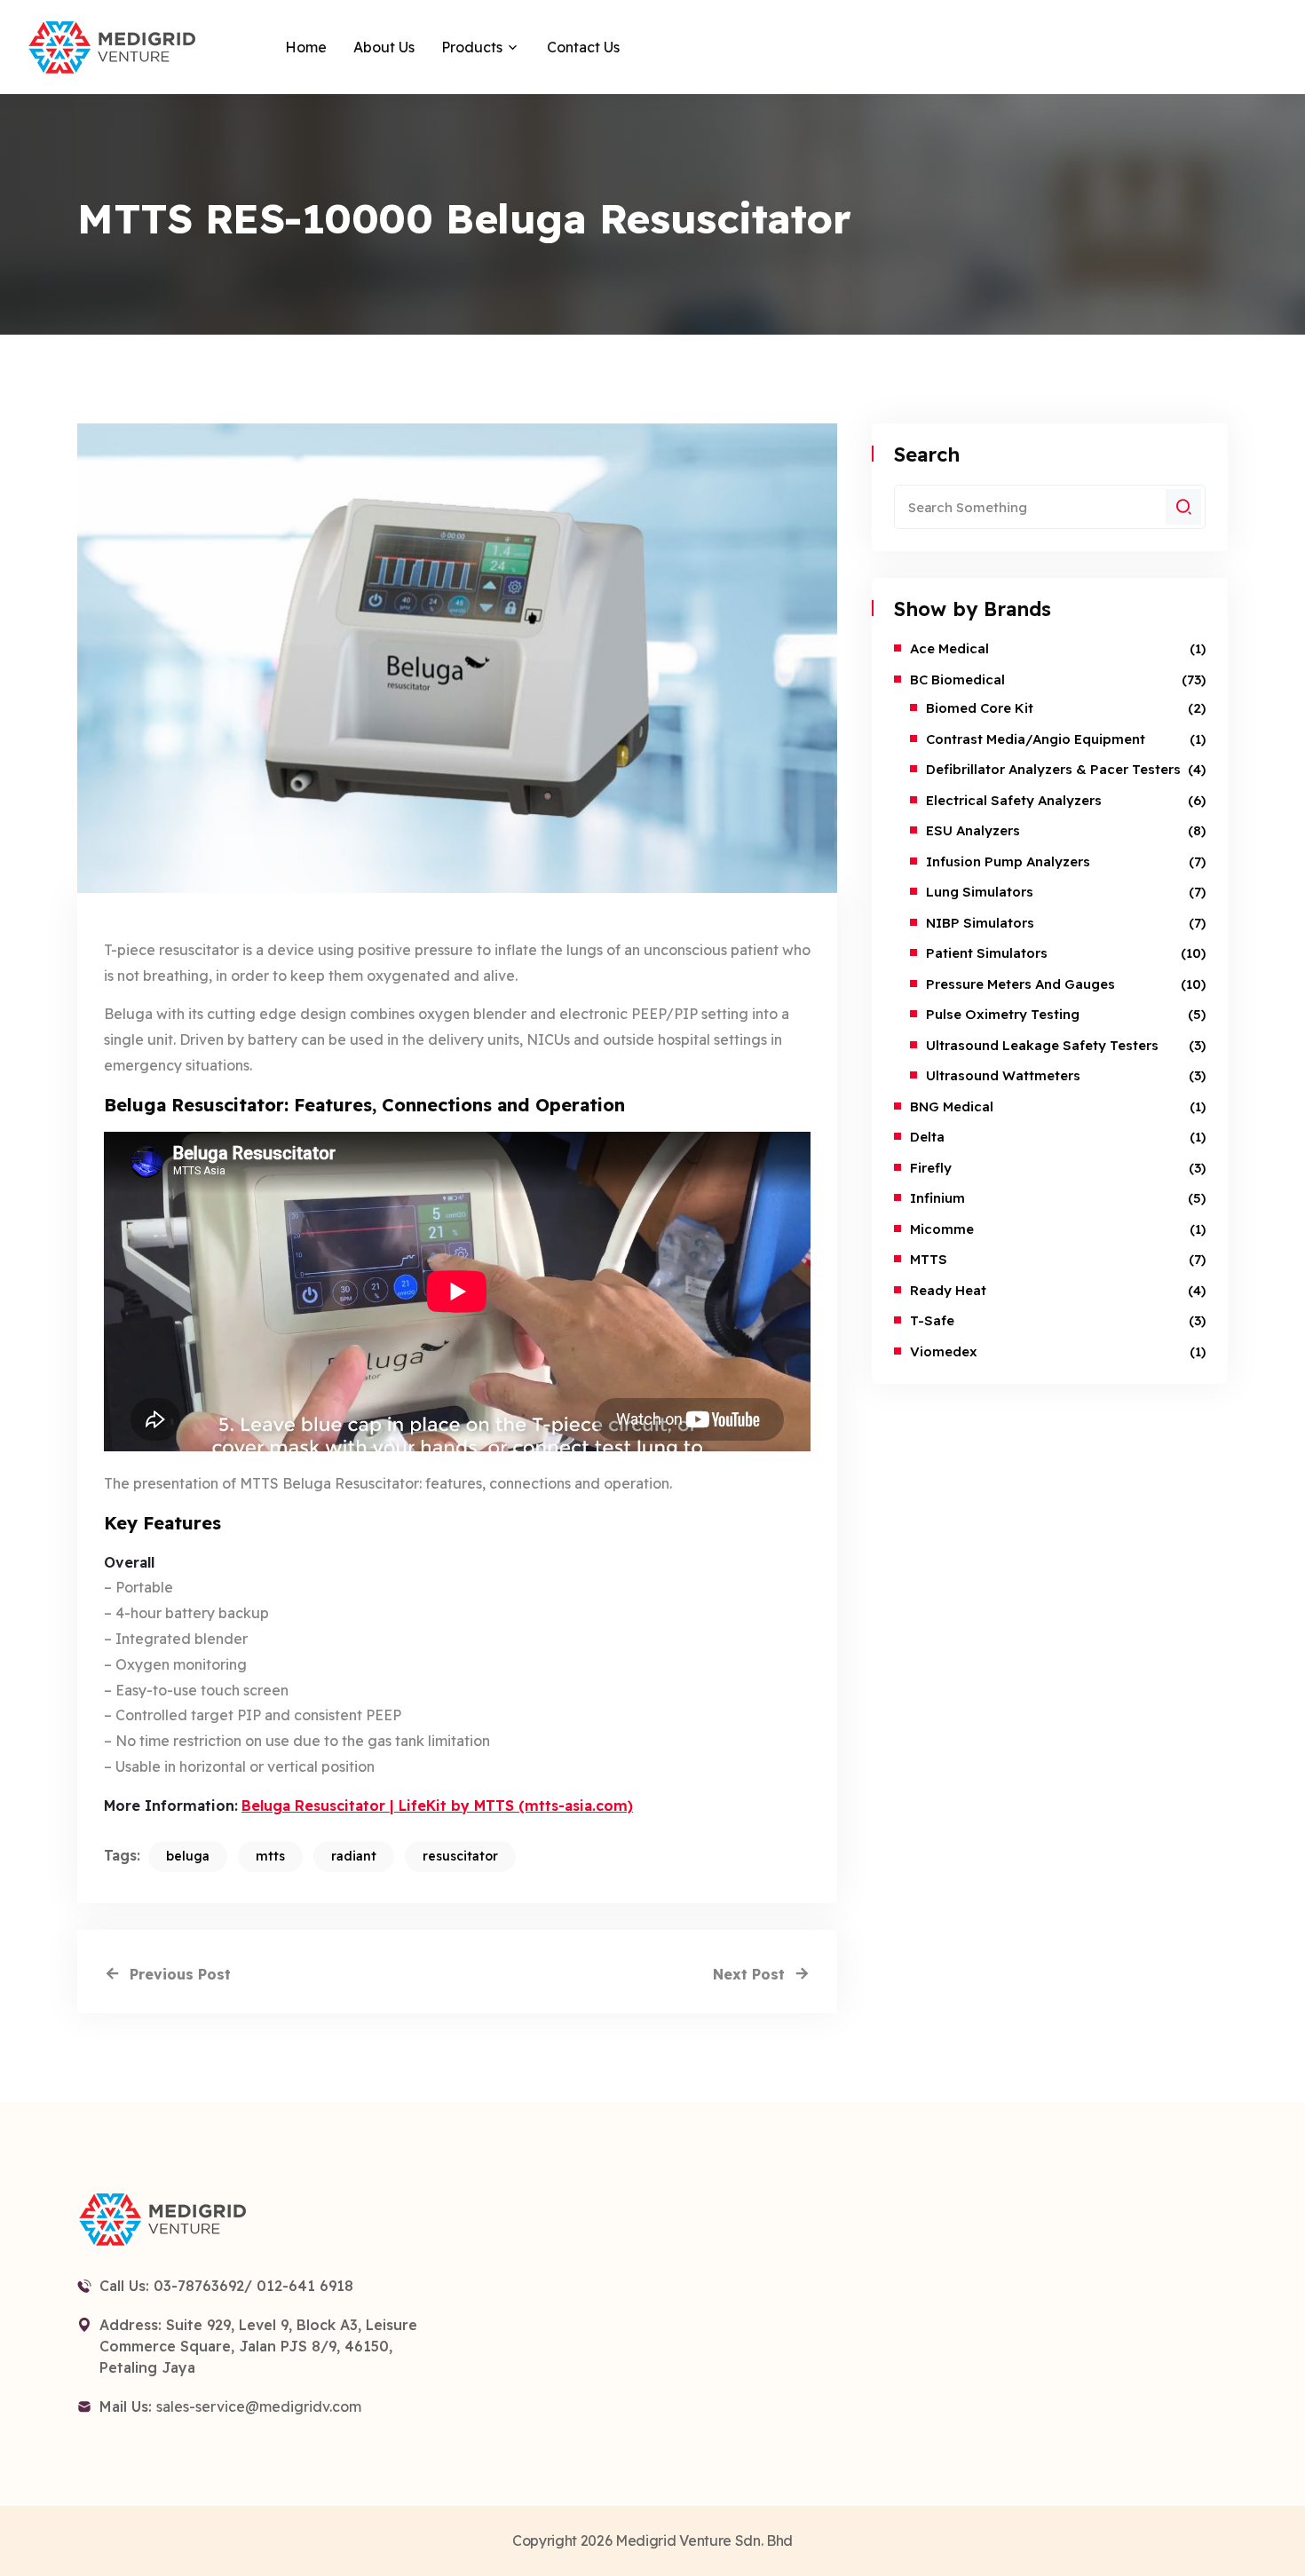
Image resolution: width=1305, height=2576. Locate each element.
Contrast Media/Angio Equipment (1036, 739)
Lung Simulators (980, 892)
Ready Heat (948, 1290)
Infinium (937, 1198)
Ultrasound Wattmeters (1003, 1075)
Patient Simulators (987, 953)
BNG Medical (952, 1106)
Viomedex (944, 1351)
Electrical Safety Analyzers (1014, 800)
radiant (354, 1856)
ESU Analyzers (973, 830)
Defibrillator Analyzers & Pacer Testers (1053, 769)
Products (472, 47)
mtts (270, 1856)
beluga (188, 1856)
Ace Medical (949, 648)
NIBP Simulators (980, 923)
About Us (384, 47)
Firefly (931, 1168)
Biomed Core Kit (980, 708)
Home (306, 47)
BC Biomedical (957, 680)
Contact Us (583, 47)
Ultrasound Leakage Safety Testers (1042, 1045)
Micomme (942, 1229)
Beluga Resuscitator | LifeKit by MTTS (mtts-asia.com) (437, 1806)
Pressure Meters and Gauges (1020, 984)
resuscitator (460, 1856)
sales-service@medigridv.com (259, 2406)
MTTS (929, 1259)
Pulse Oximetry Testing (1003, 1014)
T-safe (932, 1320)
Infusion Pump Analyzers (1008, 861)
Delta (927, 1137)
